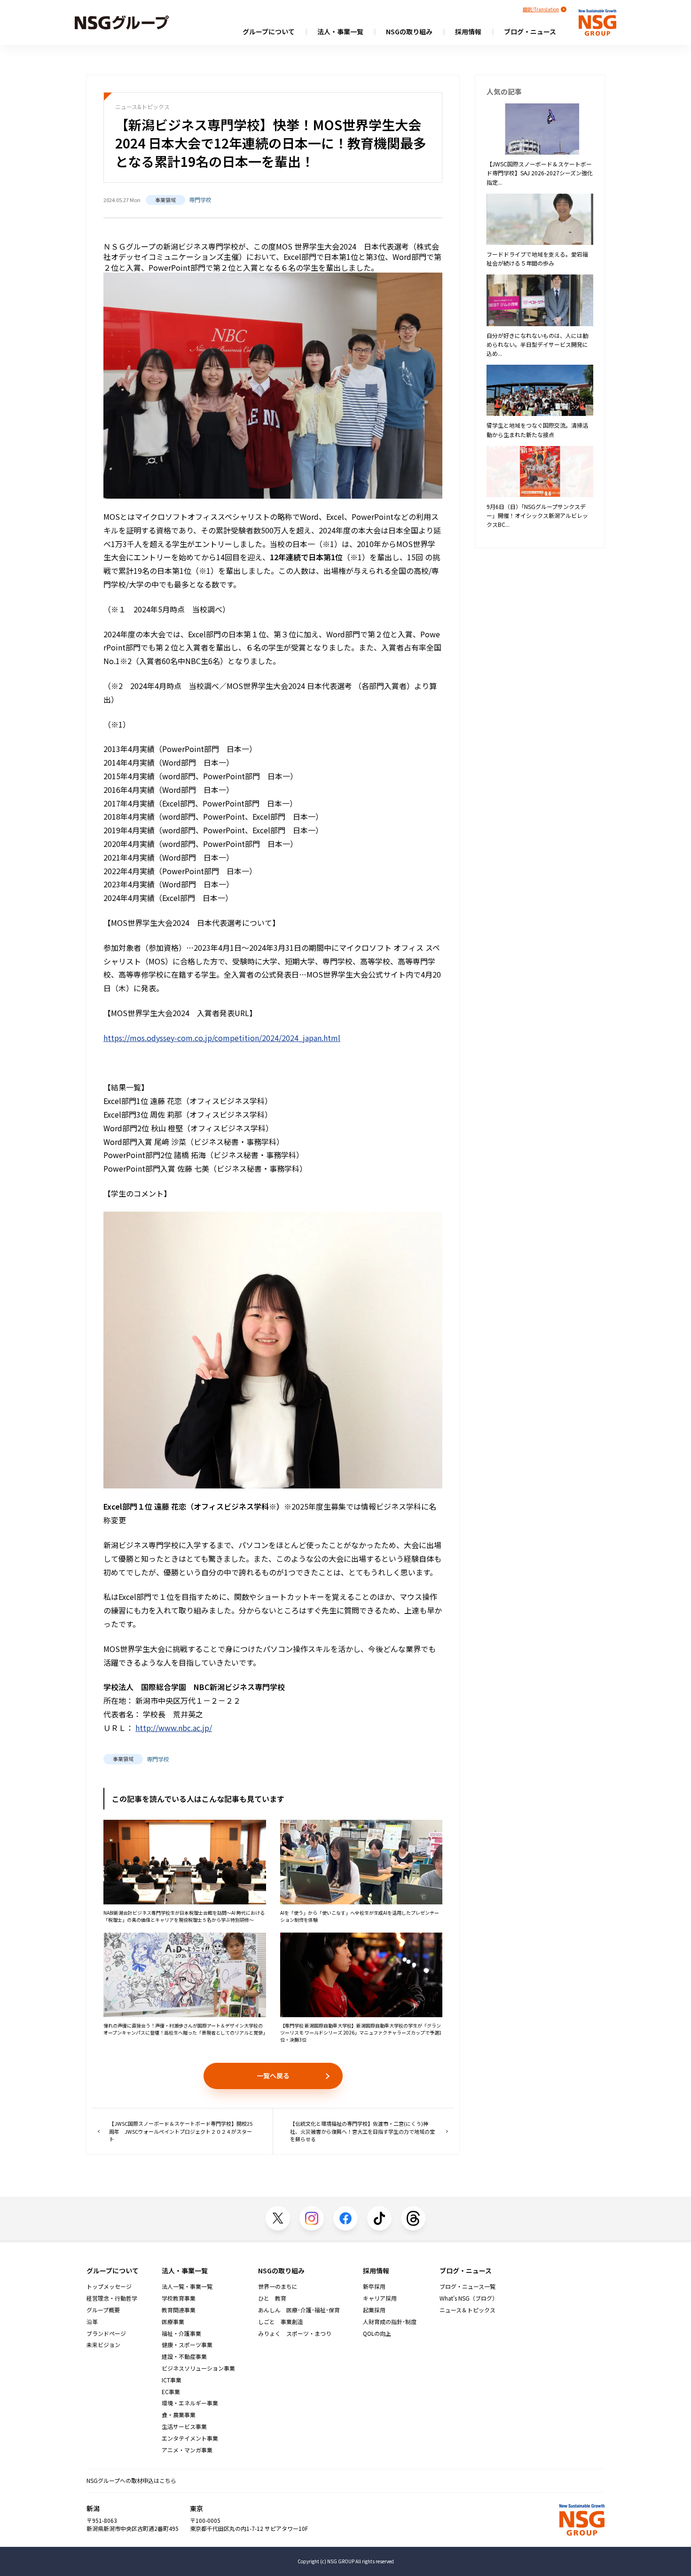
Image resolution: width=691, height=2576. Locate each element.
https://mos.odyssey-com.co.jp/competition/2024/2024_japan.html (222, 1038)
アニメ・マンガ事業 (187, 2450)
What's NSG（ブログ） (469, 2298)
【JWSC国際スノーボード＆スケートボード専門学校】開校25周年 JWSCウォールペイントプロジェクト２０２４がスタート (181, 2131)
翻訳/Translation (541, 9)
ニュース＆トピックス (467, 2310)
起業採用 (374, 2310)
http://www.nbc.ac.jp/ (174, 1728)
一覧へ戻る (273, 2075)
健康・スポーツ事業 (187, 2345)
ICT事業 (172, 2380)
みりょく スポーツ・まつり (295, 2333)
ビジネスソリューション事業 (198, 2368)
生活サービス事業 (184, 2427)
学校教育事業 (179, 2298)
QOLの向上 (377, 2333)
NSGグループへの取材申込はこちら (131, 2480)
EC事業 (171, 2392)
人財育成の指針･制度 (390, 2322)
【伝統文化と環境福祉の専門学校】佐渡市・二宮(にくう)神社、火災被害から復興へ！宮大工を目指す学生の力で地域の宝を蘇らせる (362, 2131)
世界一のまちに (278, 2286)
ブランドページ (106, 2333)
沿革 (92, 2322)
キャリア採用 (380, 2298)
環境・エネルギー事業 (190, 2403)
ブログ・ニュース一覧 (467, 2286)
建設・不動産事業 (184, 2357)
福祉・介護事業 (181, 2333)
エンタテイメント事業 (190, 2438)
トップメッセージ (109, 2286)
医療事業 (173, 2322)
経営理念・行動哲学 (112, 2298)
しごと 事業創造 (281, 2322)
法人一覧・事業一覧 (187, 2286)
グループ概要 (103, 2310)
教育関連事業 (179, 2310)
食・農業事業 (179, 2415)
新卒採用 (374, 2286)
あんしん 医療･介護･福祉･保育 (299, 2310)
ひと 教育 (272, 2298)
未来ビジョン (103, 2345)
